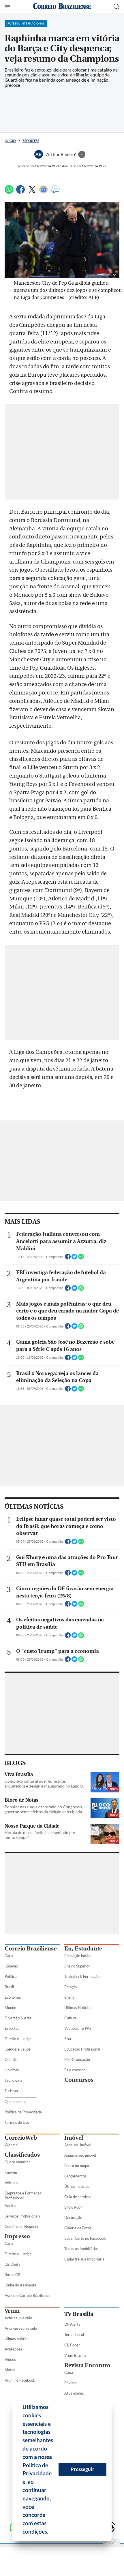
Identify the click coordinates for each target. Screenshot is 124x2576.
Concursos (79, 2080)
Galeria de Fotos (78, 2228)
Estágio (71, 1987)
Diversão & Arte (18, 2018)
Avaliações (13, 2349)
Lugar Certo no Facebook (85, 2238)
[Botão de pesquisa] (117, 7)
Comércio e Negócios (22, 2226)
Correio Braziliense (31, 1949)
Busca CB (12, 2275)
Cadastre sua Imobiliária (84, 2259)
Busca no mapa (77, 2166)
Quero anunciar (17, 2162)
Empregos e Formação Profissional (23, 2195)
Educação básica (78, 1956)
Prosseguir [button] (82, 2469)
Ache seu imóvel (78, 2145)
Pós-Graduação (77, 2059)
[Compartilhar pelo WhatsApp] (81, 1258)
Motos (10, 2370)
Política (11, 1976)
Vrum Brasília (75, 2355)
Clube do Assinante (20, 2285)
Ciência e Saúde (18, 2049)
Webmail (12, 2145)
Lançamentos (75, 2176)
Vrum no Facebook (20, 2380)
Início (10, 141)
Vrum (12, 2311)
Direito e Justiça (18, 2039)
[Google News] (44, 192)
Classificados (22, 2155)
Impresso (17, 2236)
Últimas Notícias (78, 2008)
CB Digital (13, 2264)
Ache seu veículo (18, 2318)
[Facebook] (20, 192)
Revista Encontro (87, 2365)
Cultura (71, 2018)
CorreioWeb (21, 2138)
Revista (71, 2383)
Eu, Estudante (83, 1949)
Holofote (12, 2070)
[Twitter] (32, 192)
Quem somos (15, 2102)
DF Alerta (72, 2324)
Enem (69, 1997)
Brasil (9, 1987)
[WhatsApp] (9, 192)
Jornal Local (74, 2335)
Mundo (10, 2008)
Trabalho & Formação (82, 1976)
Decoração (73, 2218)
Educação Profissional (82, 2049)
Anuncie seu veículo (21, 2328)
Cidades (11, 1966)
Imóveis (11, 2172)
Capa (9, 1956)
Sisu (68, 2039)
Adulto (10, 2206)
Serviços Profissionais (22, 2216)
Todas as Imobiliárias (81, 2249)
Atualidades (74, 2393)
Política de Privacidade (23, 2112)
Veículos (11, 2183)
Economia (13, 1997)
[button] (50, 2532)
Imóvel (74, 2138)
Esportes (31, 141)
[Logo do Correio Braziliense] (62, 6)
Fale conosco (75, 2070)
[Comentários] (55, 192)
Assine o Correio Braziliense (28, 2295)
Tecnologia (13, 2080)
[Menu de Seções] (8, 7)
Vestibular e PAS (78, 2028)
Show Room (74, 2207)
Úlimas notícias (77, 2186)
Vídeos (10, 2359)
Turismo (11, 2091)
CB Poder (72, 2345)
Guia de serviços (78, 2197)
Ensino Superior (77, 1966)
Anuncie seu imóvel (80, 2155)
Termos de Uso (17, 2122)
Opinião (11, 2059)
